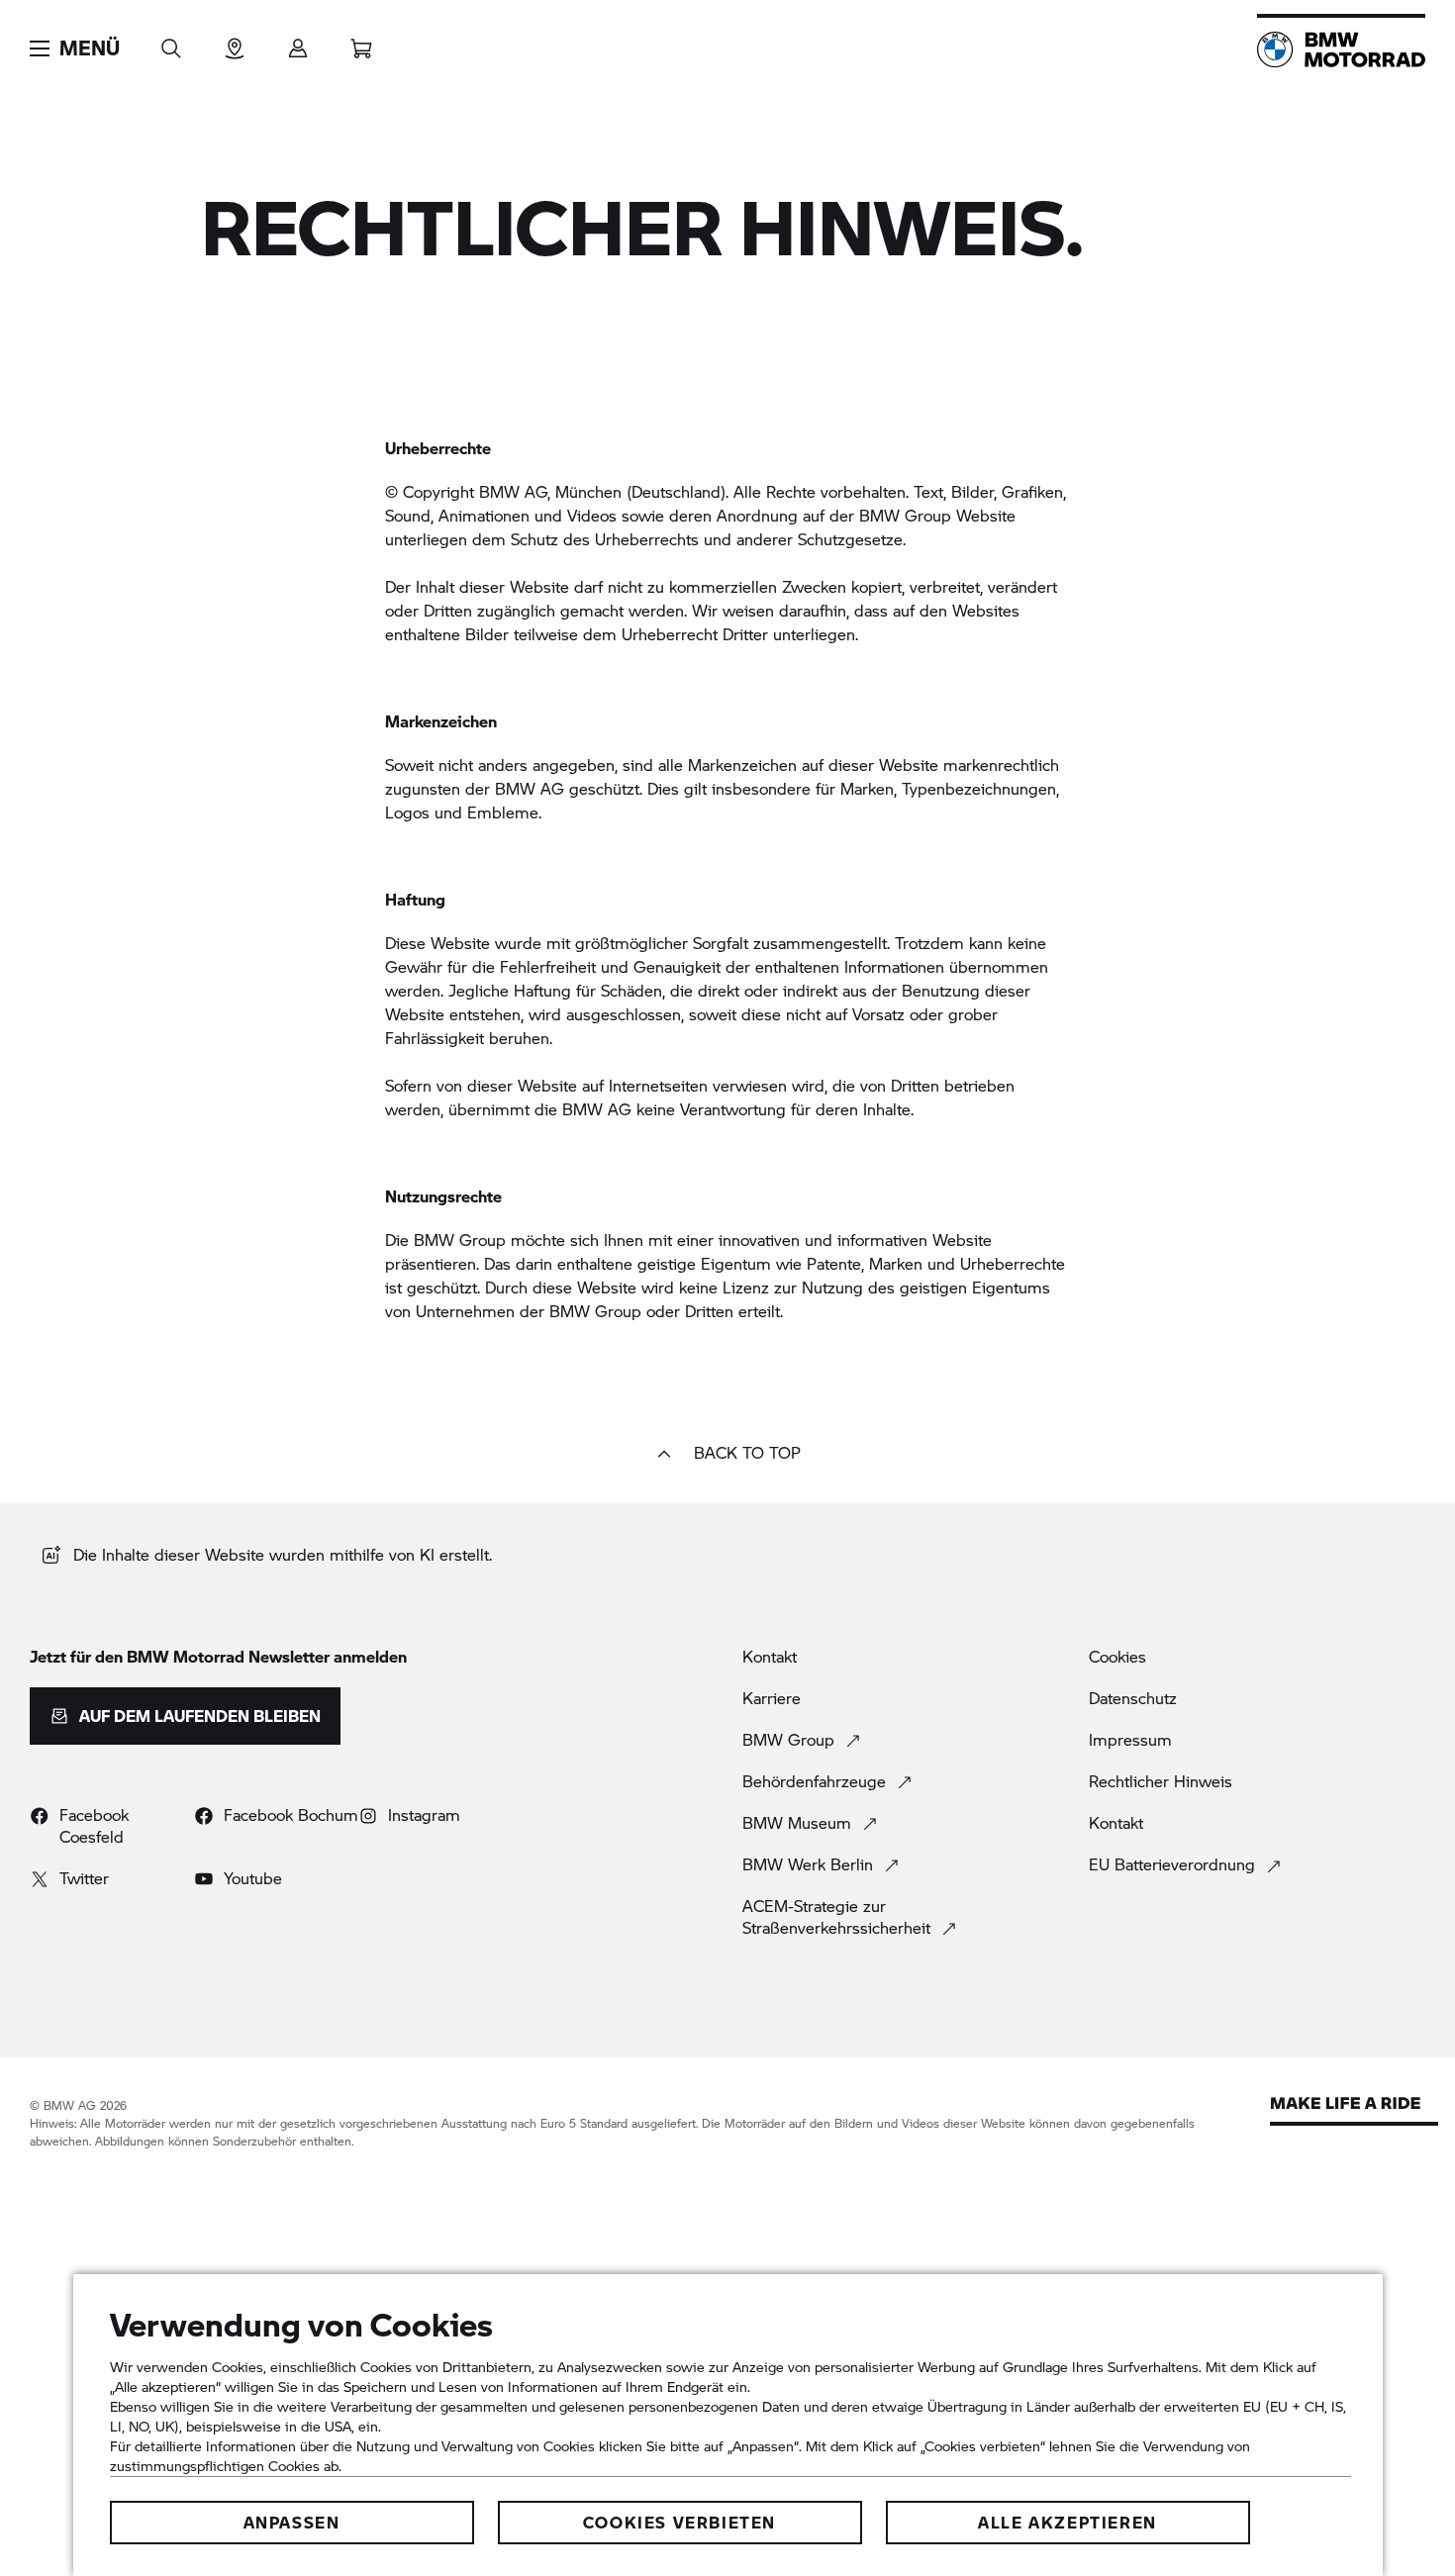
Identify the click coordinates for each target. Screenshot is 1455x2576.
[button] (75, 48)
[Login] (298, 42)
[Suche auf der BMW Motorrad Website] (171, 42)
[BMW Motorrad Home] (1341, 49)
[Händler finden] (235, 42)
